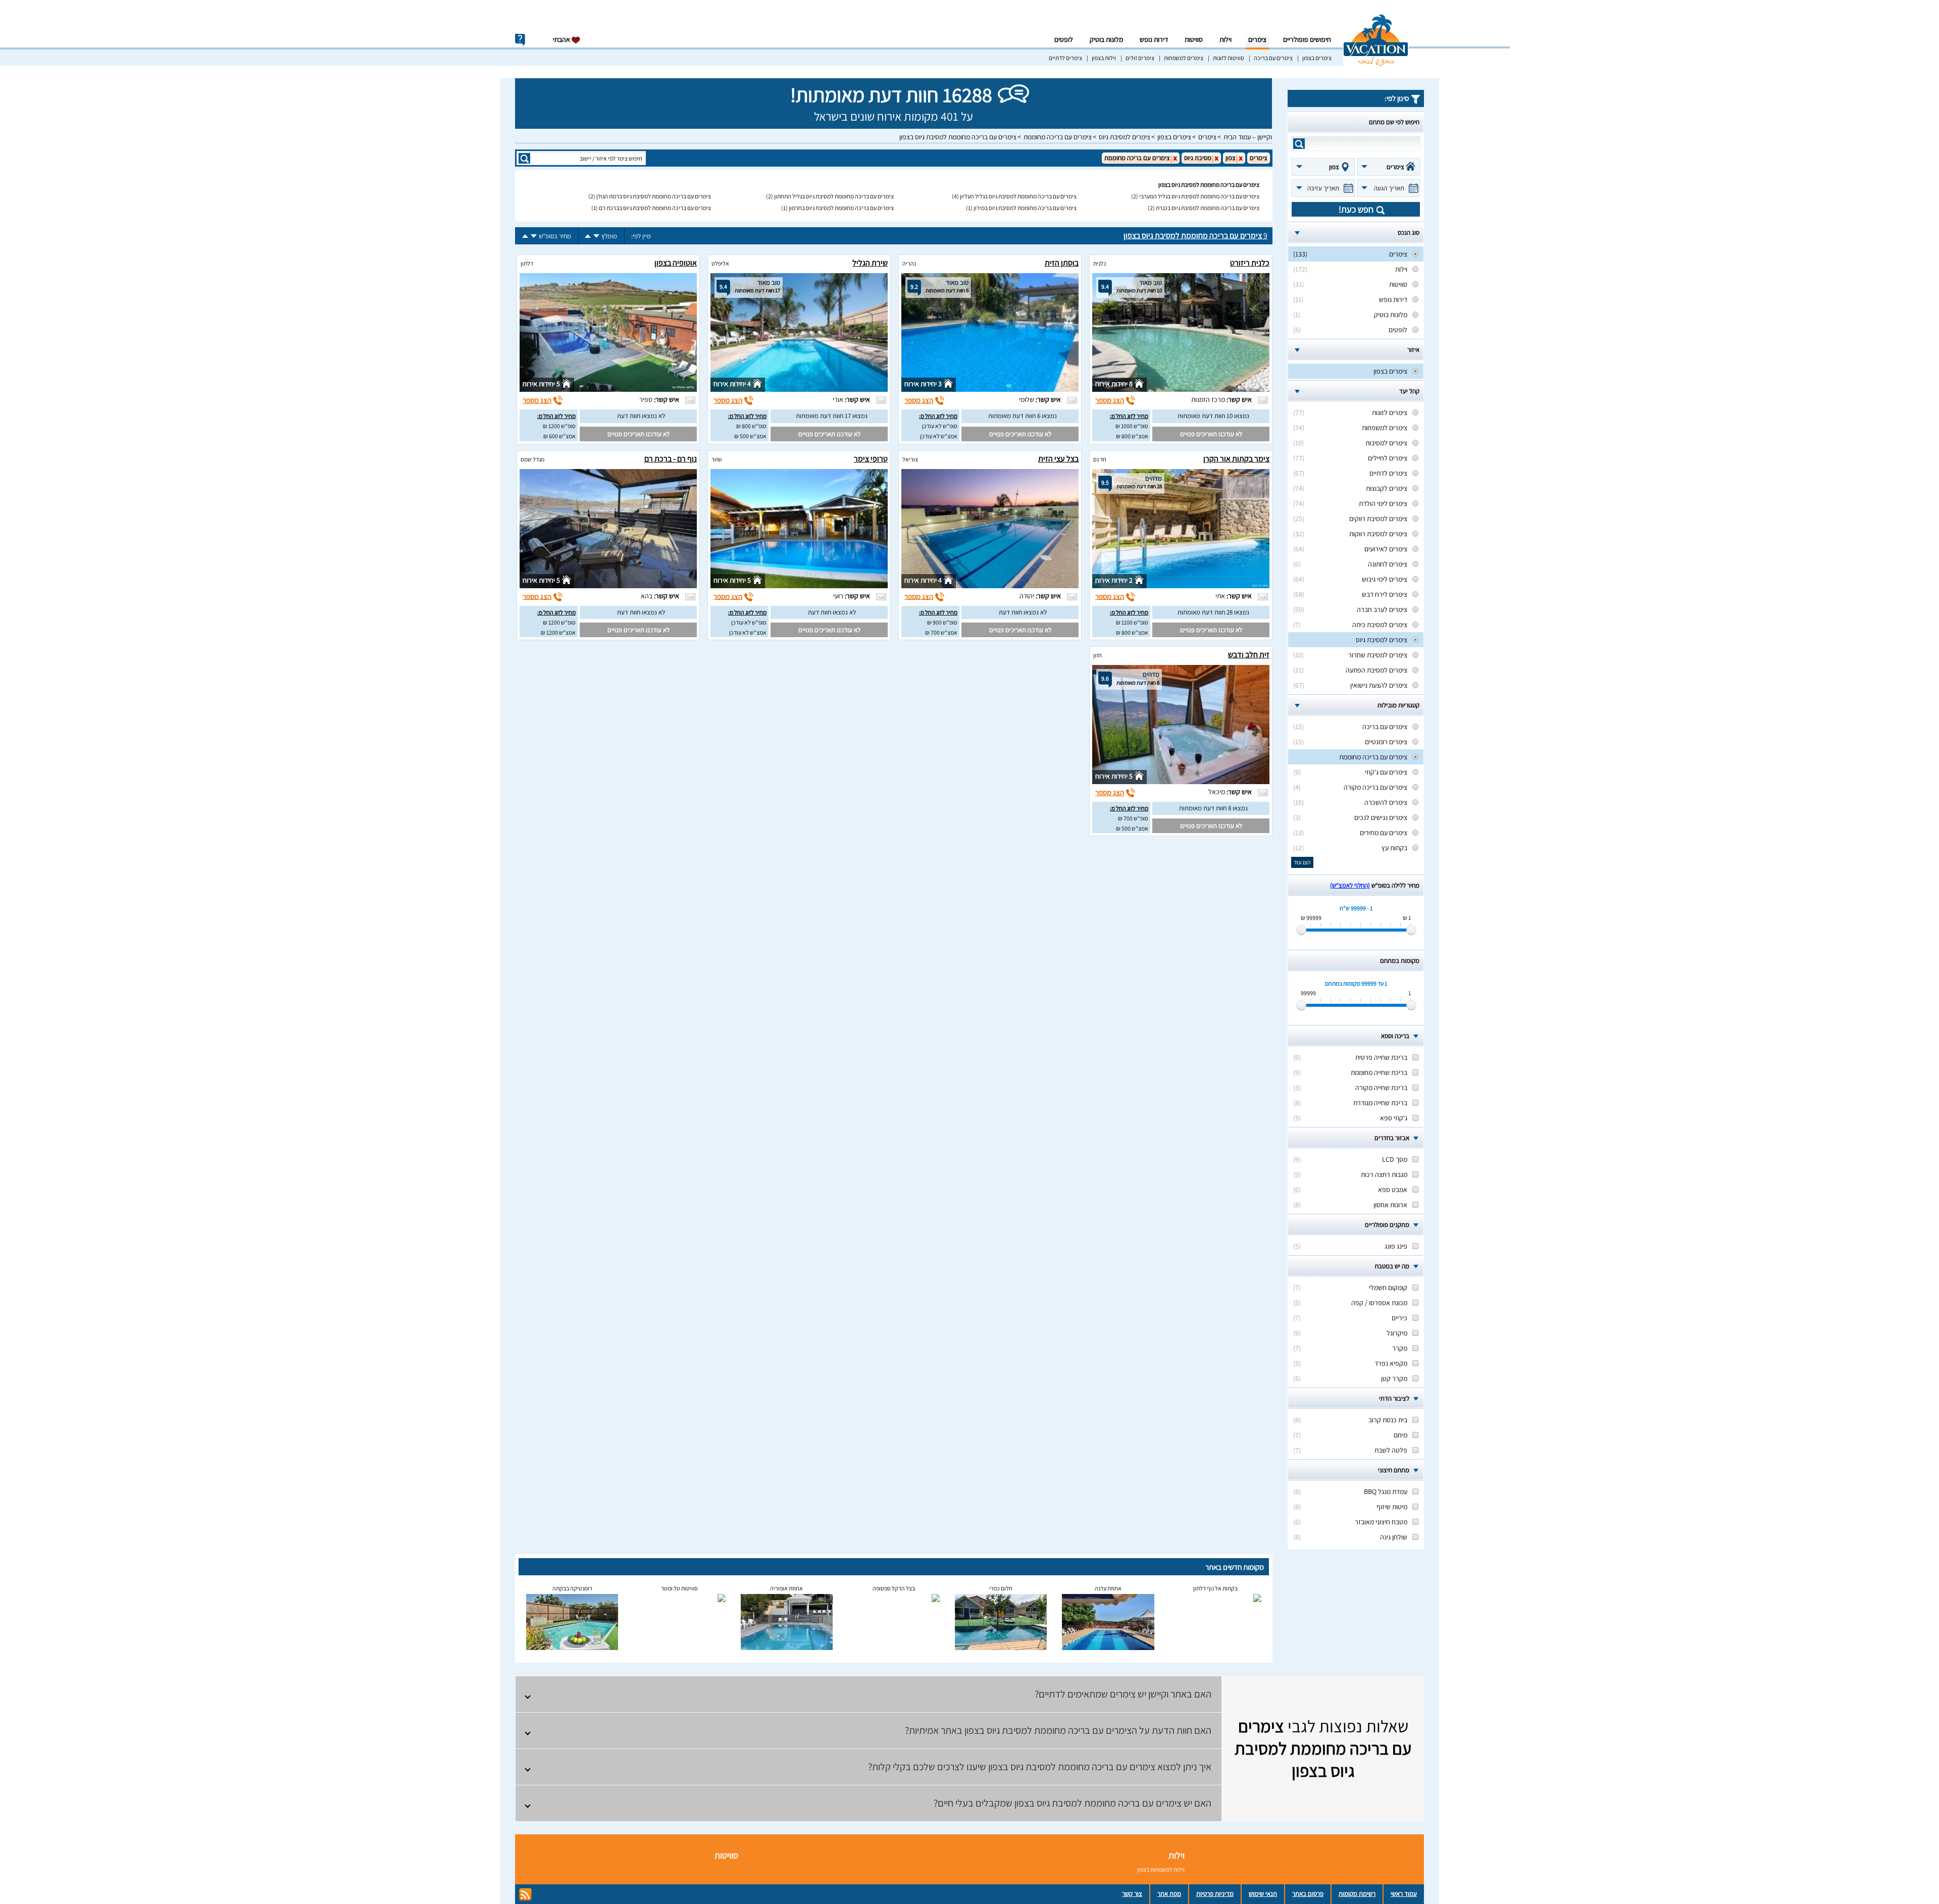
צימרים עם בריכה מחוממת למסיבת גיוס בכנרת (1208, 208)
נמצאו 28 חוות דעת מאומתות (1213, 612)
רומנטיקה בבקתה (572, 1588)
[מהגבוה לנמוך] (596, 236)
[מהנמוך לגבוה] (588, 236)
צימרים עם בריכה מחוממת (1058, 137)
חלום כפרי (1001, 1588)
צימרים (1257, 39)
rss (525, 1895)
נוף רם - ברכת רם (671, 459)
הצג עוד (1302, 862)
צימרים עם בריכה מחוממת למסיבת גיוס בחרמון (841, 208)
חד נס (1100, 459)
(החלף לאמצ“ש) (1350, 885)
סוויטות (1194, 39)
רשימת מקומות (1357, 1894)
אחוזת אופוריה (786, 1588)
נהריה (909, 263)
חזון (1098, 655)
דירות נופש (1154, 39)
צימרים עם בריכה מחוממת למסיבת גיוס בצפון (958, 137)
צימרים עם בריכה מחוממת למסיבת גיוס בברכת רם (655, 208)
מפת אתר (1169, 1894)
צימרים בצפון (1317, 58)
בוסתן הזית (1062, 263)
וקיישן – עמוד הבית (1248, 137)
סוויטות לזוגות (1229, 58)
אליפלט (720, 263)
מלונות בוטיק (1106, 39)
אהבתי (562, 39)
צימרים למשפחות (1184, 58)
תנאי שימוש (1263, 1894)
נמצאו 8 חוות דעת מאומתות (1213, 808)
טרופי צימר (871, 459)
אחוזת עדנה (1108, 1588)
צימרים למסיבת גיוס (1125, 137)
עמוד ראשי (1404, 1894)
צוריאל (910, 459)
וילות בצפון (1104, 58)
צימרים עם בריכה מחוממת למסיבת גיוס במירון (1025, 208)
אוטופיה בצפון (676, 263)
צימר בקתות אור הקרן (1236, 459)
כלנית (1100, 263)
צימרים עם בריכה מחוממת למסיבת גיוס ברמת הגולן (654, 196)
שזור (717, 459)
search (1299, 144)
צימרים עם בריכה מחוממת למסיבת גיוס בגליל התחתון (834, 196)
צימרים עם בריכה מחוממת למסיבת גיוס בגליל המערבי (1199, 196)
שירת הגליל (870, 263)
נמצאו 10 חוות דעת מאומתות (1213, 416)
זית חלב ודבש (1249, 655)
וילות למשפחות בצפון (1161, 1869)
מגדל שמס (532, 459)
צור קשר (1132, 1894)
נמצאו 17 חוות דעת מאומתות (832, 416)
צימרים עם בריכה (1273, 58)
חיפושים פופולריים (1307, 39)
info (520, 40)
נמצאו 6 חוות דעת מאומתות (1023, 416)
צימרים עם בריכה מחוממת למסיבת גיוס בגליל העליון (1018, 196)
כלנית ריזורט (1250, 263)
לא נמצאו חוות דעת (641, 416)
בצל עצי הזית (1058, 459)
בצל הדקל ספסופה (894, 1588)
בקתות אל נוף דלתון (1215, 1588)
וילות (1226, 39)
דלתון (527, 263)
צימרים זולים (1140, 58)
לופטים (1064, 39)
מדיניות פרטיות (1215, 1894)
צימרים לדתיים (1065, 58)
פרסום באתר (1308, 1894)
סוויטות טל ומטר (679, 1588)
